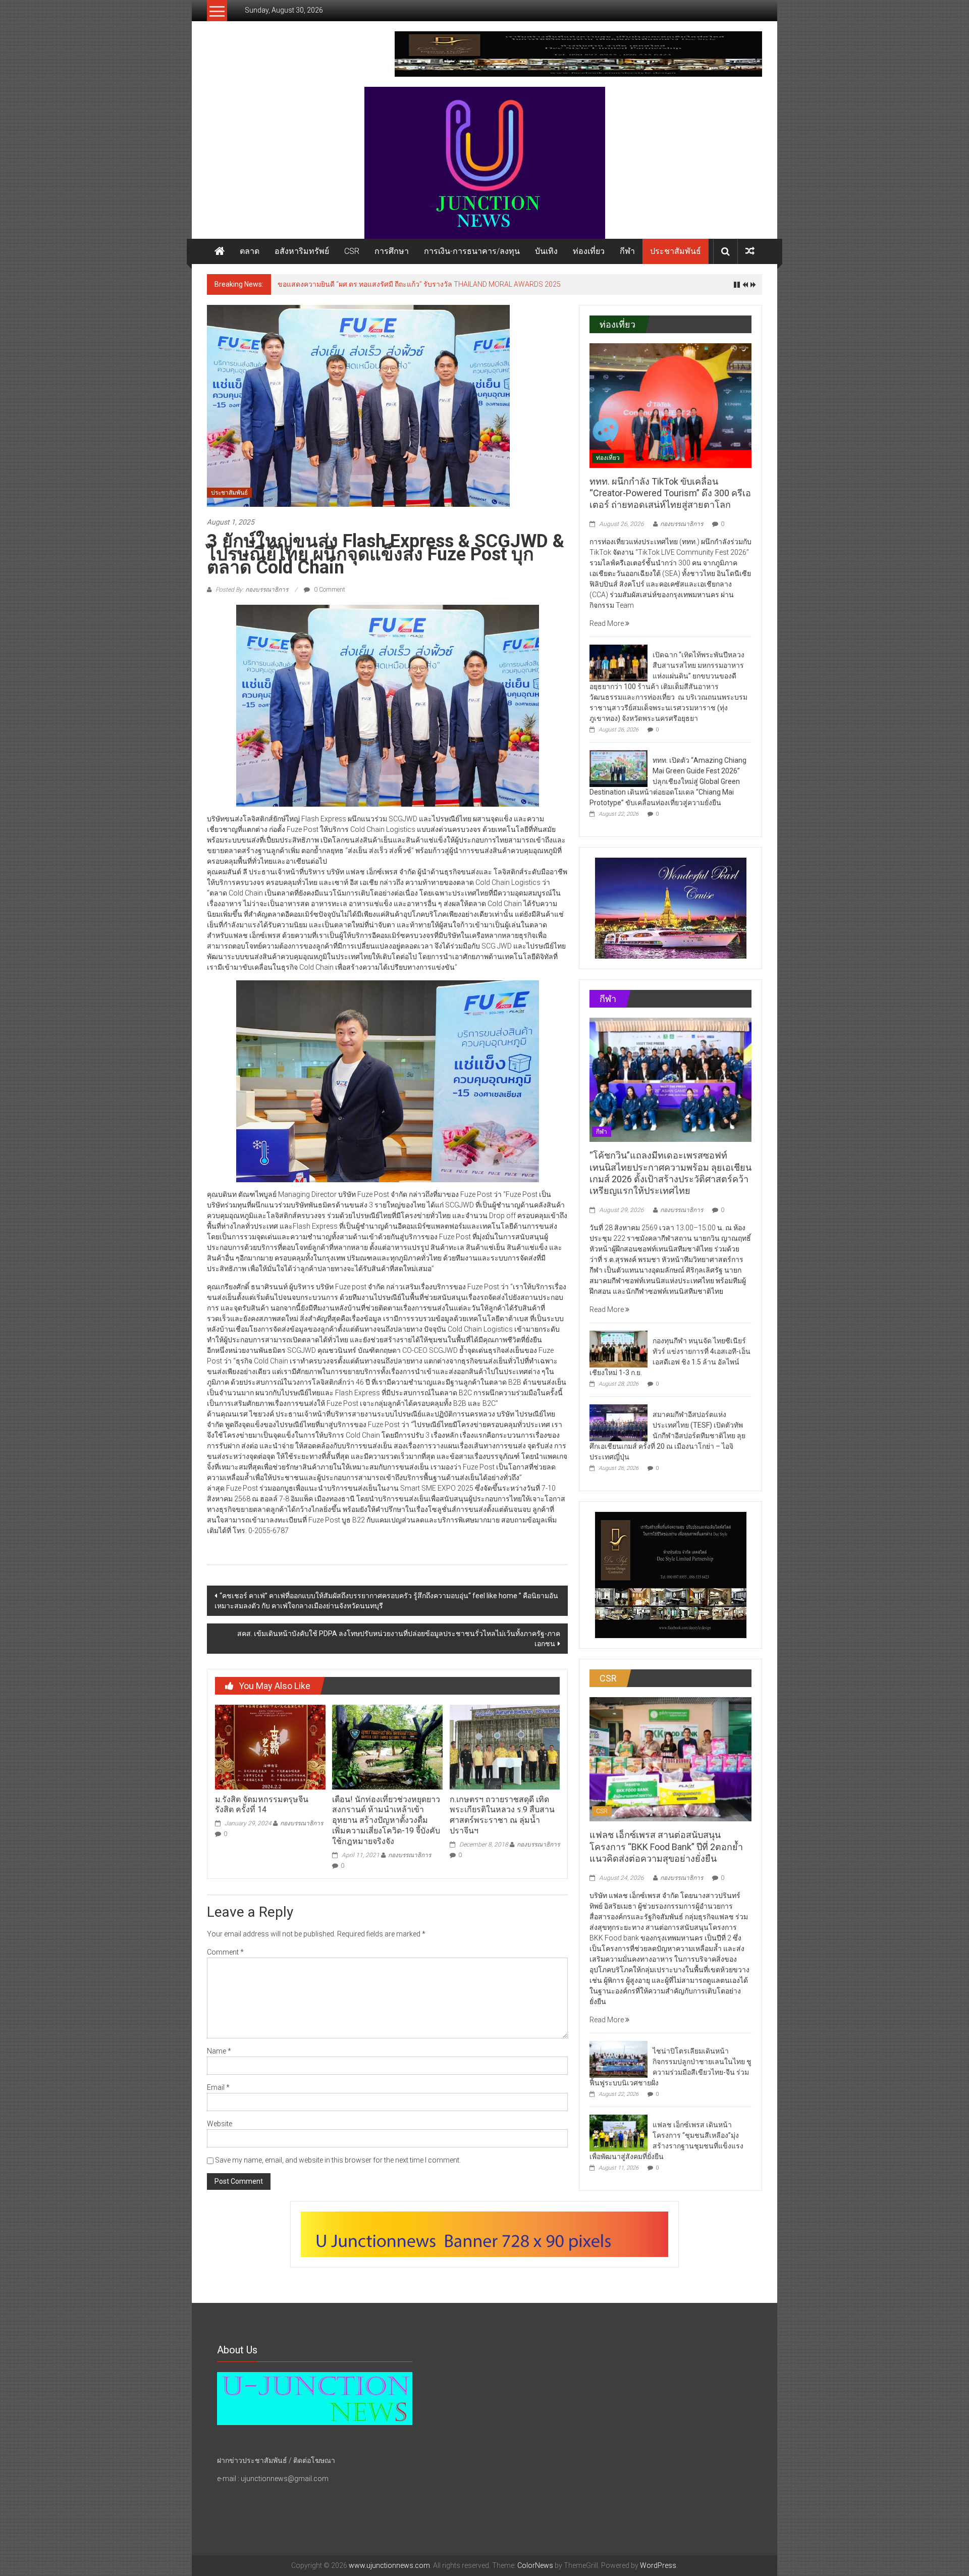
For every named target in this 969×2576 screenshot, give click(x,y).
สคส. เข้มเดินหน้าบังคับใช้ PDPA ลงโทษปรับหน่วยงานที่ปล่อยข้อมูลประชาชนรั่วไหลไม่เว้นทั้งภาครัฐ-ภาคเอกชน (399, 1639)
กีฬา (627, 251)
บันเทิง (546, 251)
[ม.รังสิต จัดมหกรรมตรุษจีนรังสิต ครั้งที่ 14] (270, 1747)
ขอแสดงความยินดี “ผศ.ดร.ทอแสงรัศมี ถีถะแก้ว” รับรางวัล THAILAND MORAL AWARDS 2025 (419, 284)
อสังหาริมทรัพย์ (302, 251)
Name (219, 2051)
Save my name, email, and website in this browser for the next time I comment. (338, 2160)
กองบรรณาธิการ (302, 1823)
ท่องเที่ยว (589, 251)
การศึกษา (392, 251)
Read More (607, 623)
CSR (352, 251)
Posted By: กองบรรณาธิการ (252, 590)
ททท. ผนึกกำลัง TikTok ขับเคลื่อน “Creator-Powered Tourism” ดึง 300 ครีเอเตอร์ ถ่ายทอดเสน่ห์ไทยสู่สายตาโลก (670, 493)
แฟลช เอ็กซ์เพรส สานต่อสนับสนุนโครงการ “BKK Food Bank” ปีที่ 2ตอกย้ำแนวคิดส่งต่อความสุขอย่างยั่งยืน (666, 1847)
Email (218, 2087)
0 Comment (329, 590)
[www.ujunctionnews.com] (484, 163)
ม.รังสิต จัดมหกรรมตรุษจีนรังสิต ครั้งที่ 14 (262, 1805)
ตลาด (250, 251)
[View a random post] (750, 251)
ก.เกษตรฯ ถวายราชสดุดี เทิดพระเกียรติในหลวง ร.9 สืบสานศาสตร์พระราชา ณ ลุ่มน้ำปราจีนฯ (502, 1815)
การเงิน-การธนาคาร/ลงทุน (472, 251)
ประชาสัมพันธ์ (676, 251)
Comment (225, 1952)
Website (220, 2124)
